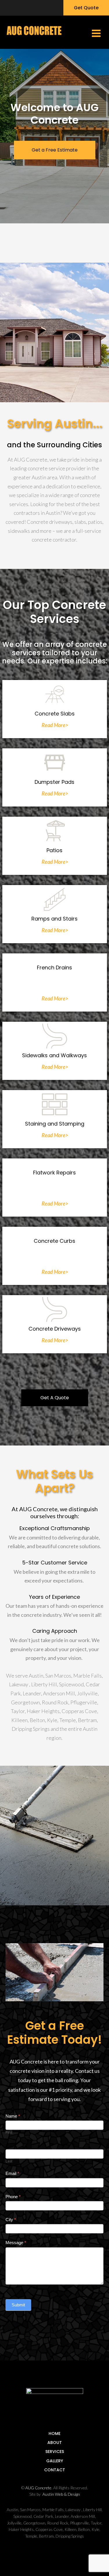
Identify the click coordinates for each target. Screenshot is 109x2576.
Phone (13, 2197)
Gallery (55, 2461)
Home (54, 2433)
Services (55, 2452)
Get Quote (86, 8)
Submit (18, 2305)
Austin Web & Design (61, 2494)
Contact (55, 2470)
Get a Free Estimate (55, 150)
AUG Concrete (38, 2488)
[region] (54, 136)
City (11, 2220)
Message (16, 2243)
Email (12, 2173)
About (55, 2443)
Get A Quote (55, 1398)
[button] (96, 32)
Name (13, 2116)
